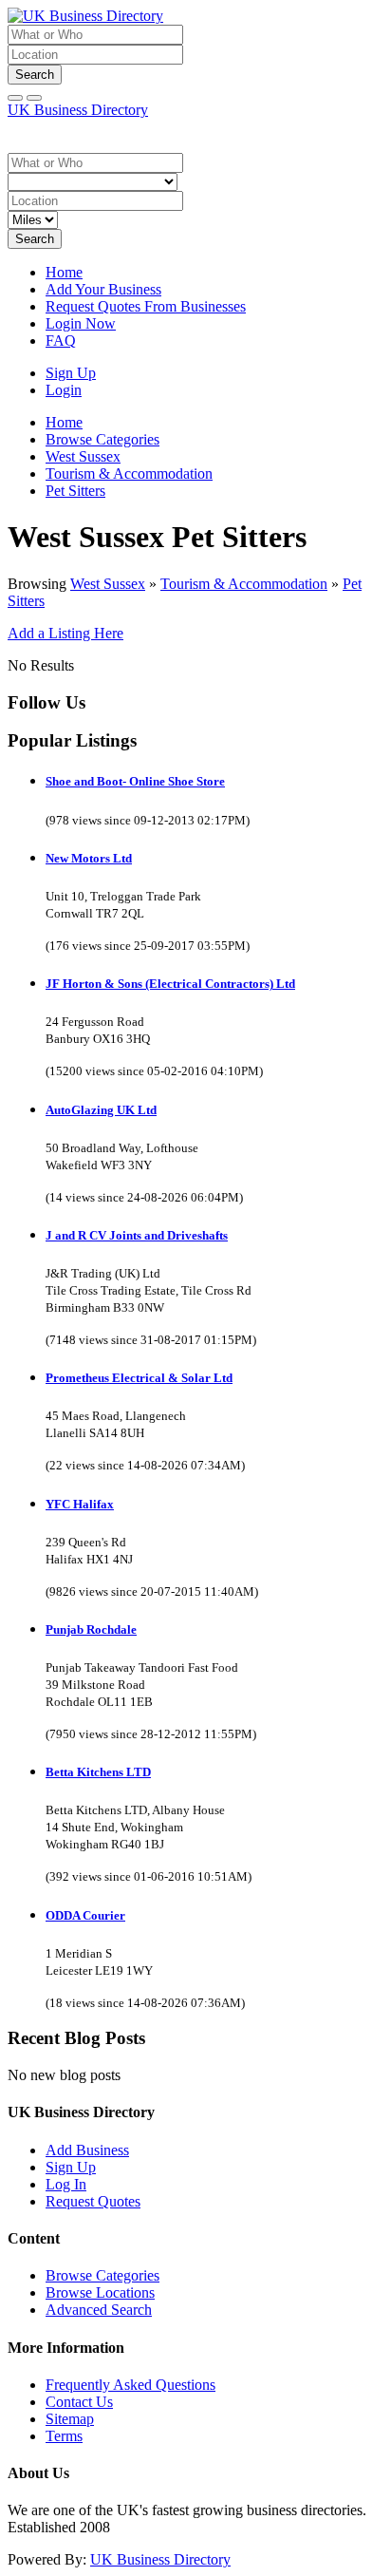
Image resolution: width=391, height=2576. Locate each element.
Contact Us (79, 2402)
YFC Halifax (80, 1504)
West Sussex (108, 584)
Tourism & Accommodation (244, 584)
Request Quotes (93, 2201)
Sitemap (70, 2419)
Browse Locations (100, 2292)
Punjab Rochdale (91, 1629)
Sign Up (71, 373)
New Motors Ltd (89, 858)
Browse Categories (102, 2275)
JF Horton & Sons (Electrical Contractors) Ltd (170, 984)
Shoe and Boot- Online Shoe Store (135, 781)
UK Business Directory (78, 110)
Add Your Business (103, 289)
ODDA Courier (85, 1915)
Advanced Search (99, 2310)
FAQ (61, 341)
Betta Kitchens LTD (98, 1772)
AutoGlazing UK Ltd (101, 1110)
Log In (66, 2184)
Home (64, 272)
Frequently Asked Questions (130, 2385)
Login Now (81, 323)
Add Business (87, 2150)
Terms (64, 2436)
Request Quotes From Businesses (146, 306)
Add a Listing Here (65, 633)
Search (35, 75)
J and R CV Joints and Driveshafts (137, 1235)
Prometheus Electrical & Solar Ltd (139, 1378)
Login (64, 390)
